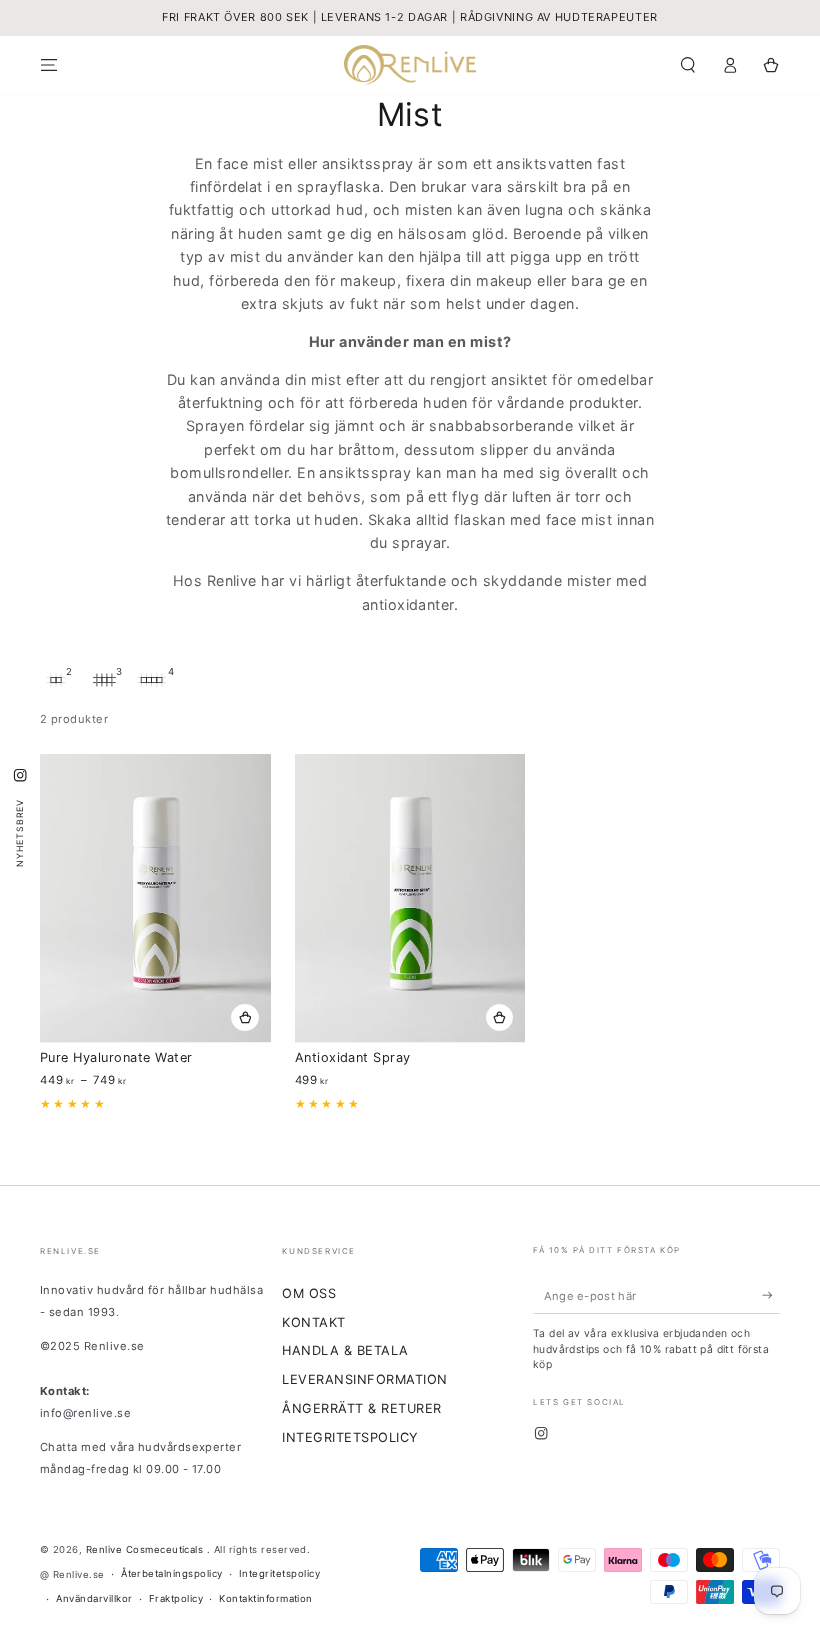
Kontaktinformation (266, 1598)
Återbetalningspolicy (172, 1573)
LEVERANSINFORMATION (364, 1379)
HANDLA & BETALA (345, 1350)
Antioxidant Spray (353, 1057)
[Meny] (49, 64)
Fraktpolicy (176, 1598)
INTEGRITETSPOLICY (350, 1437)
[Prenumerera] (771, 1295)
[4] (152, 680)
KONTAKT (313, 1322)
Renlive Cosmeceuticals (146, 1549)
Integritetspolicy (279, 1573)
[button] (688, 64)
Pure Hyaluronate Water (116, 1057)
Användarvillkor (94, 1598)
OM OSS (309, 1293)
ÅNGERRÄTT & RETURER (361, 1408)
